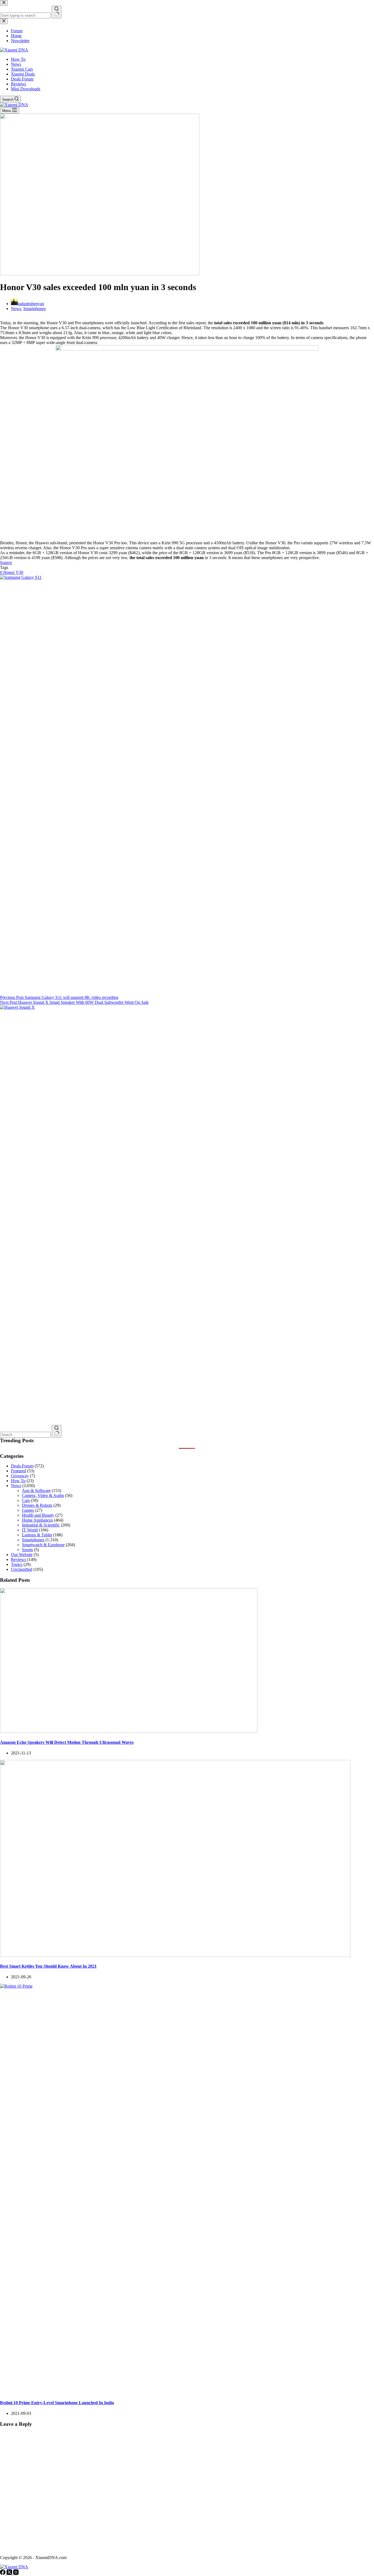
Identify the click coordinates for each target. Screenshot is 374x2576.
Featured (18, 1471)
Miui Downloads (26, 89)
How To (18, 59)
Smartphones (34, 309)
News (16, 64)
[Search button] (57, 1431)
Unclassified (22, 1569)
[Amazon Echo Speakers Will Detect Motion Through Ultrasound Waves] (129, 1731)
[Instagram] (16, 2573)
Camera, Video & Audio (43, 1495)
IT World (30, 1530)
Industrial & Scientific (41, 1525)
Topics (17, 1564)
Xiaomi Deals (23, 74)
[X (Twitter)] (10, 2573)
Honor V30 (12, 572)
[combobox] (25, 1435)
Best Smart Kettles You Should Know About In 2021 (48, 1966)
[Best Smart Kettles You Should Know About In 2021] (175, 1955)
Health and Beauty (38, 1515)
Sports (27, 1550)
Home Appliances (37, 1520)
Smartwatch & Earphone (43, 1545)
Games (28, 1510)
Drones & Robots (37, 1505)
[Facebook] (3, 2573)
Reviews (18, 84)
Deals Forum (22, 79)
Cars (26, 1500)
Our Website (22, 1555)
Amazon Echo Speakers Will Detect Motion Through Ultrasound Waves (67, 1742)
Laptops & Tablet (37, 1535)
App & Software (36, 1491)
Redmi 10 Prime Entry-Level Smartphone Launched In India (57, 2403)
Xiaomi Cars (22, 69)
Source (6, 563)
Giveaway (20, 1476)
